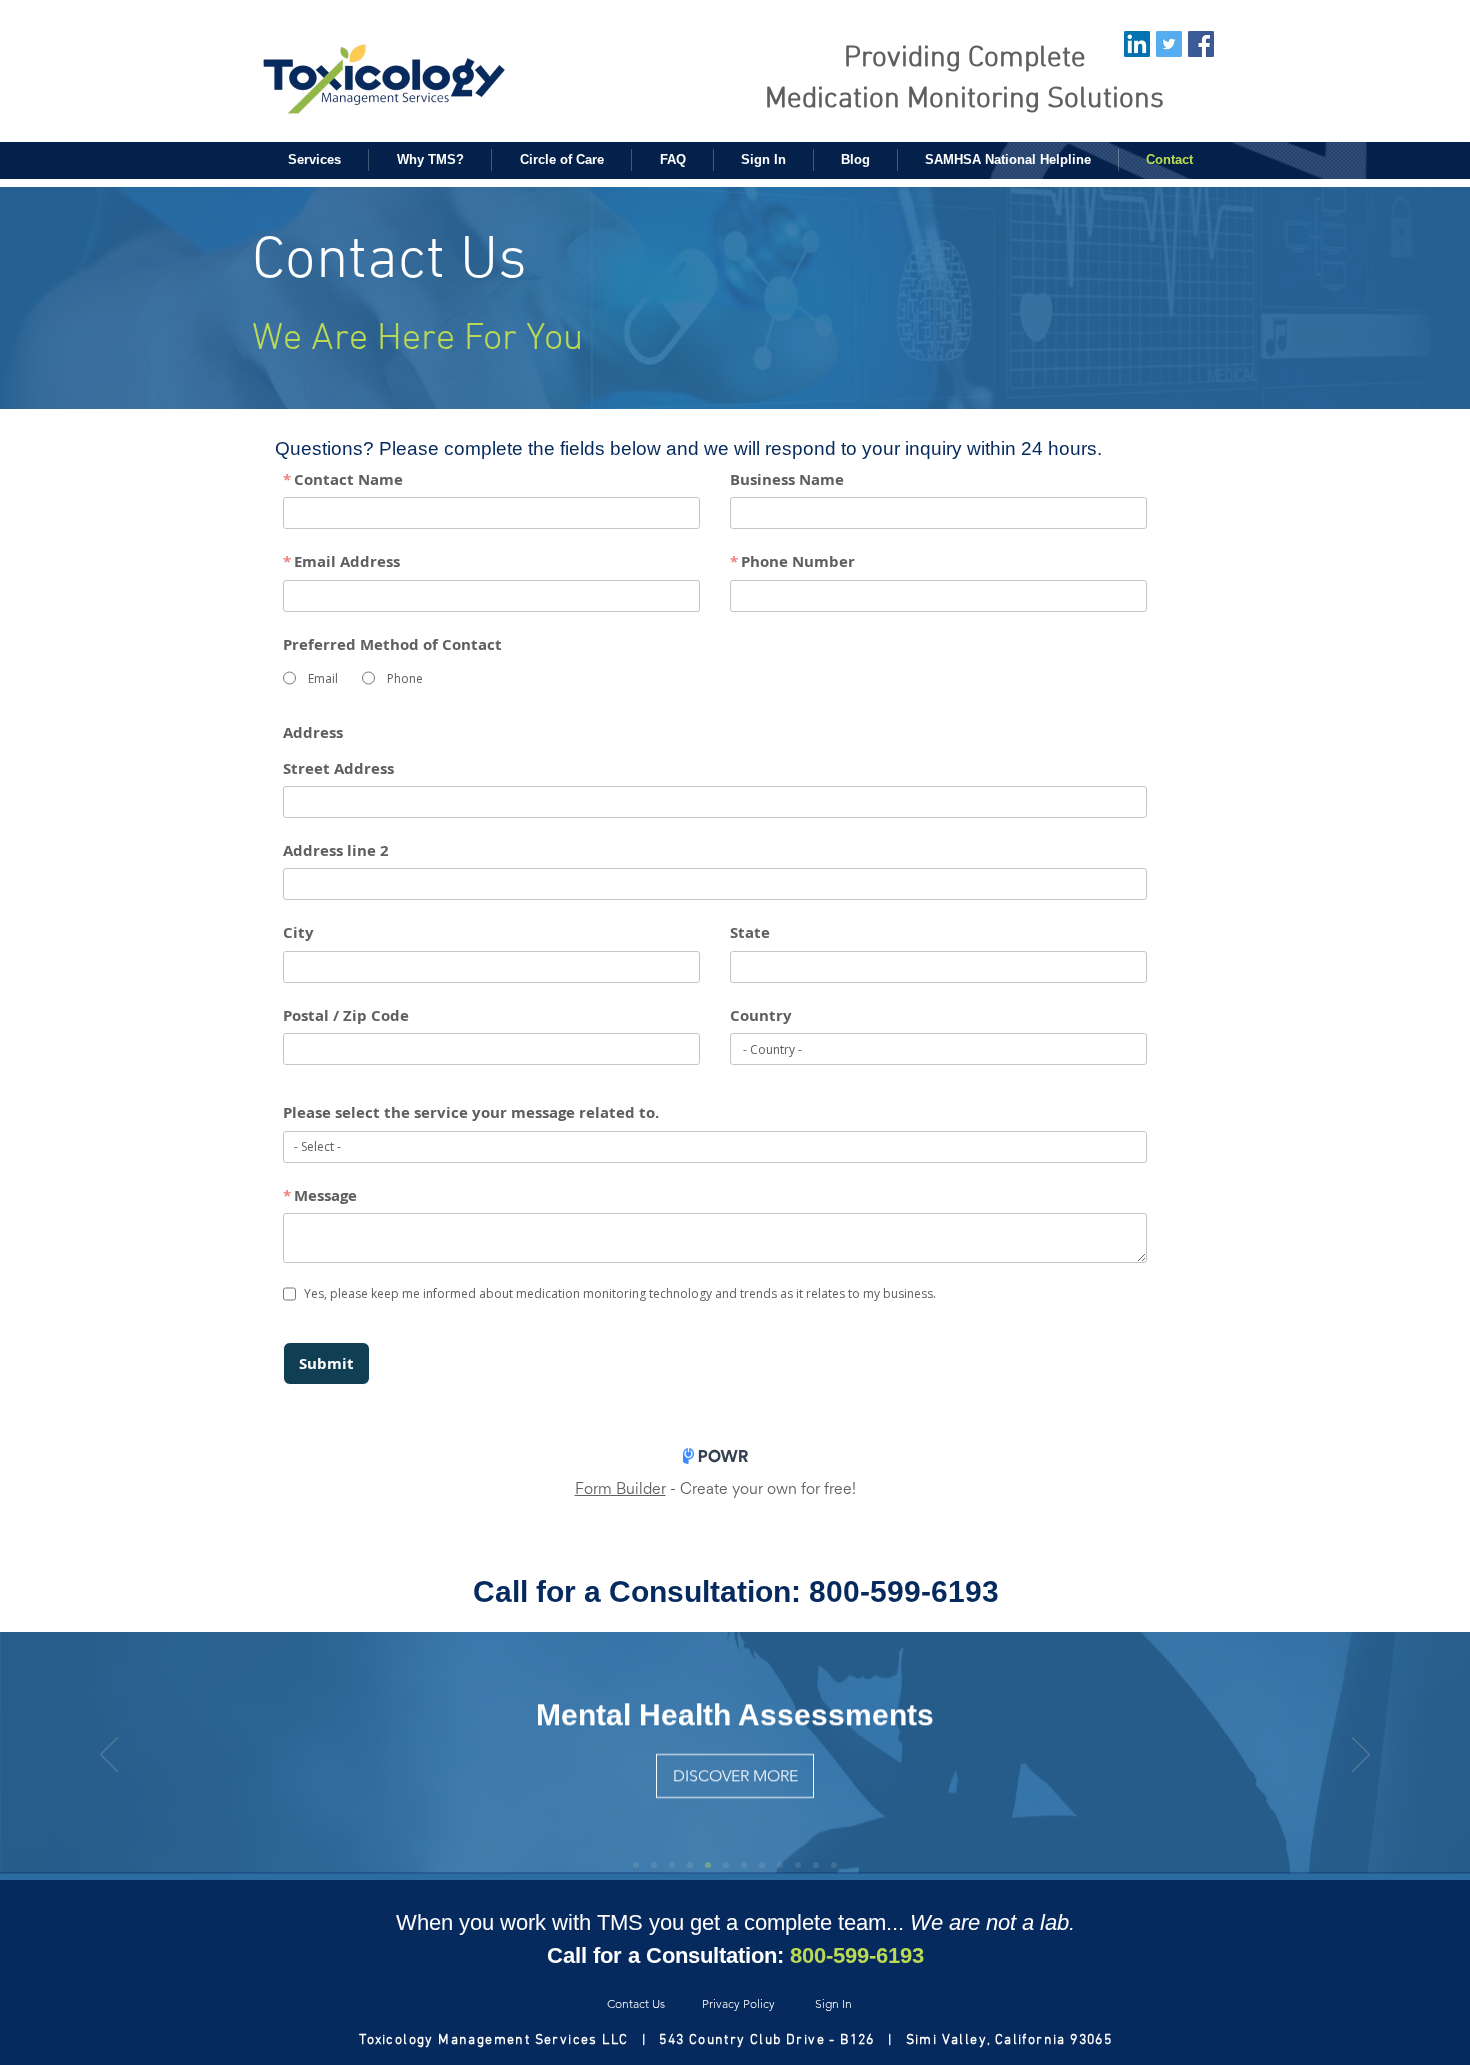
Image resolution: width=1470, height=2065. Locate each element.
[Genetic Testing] (798, 1865)
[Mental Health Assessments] (690, 1865)
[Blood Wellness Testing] (744, 1865)
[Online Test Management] (726, 1865)
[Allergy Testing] (654, 1865)
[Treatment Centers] (708, 1865)
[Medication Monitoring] (636, 1865)
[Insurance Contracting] (834, 1865)
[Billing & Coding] (780, 1865)
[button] (314, 160)
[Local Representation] (816, 1865)
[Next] (1361, 1756)
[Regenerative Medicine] (672, 1865)
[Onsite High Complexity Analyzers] (762, 1865)
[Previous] (109, 1756)
